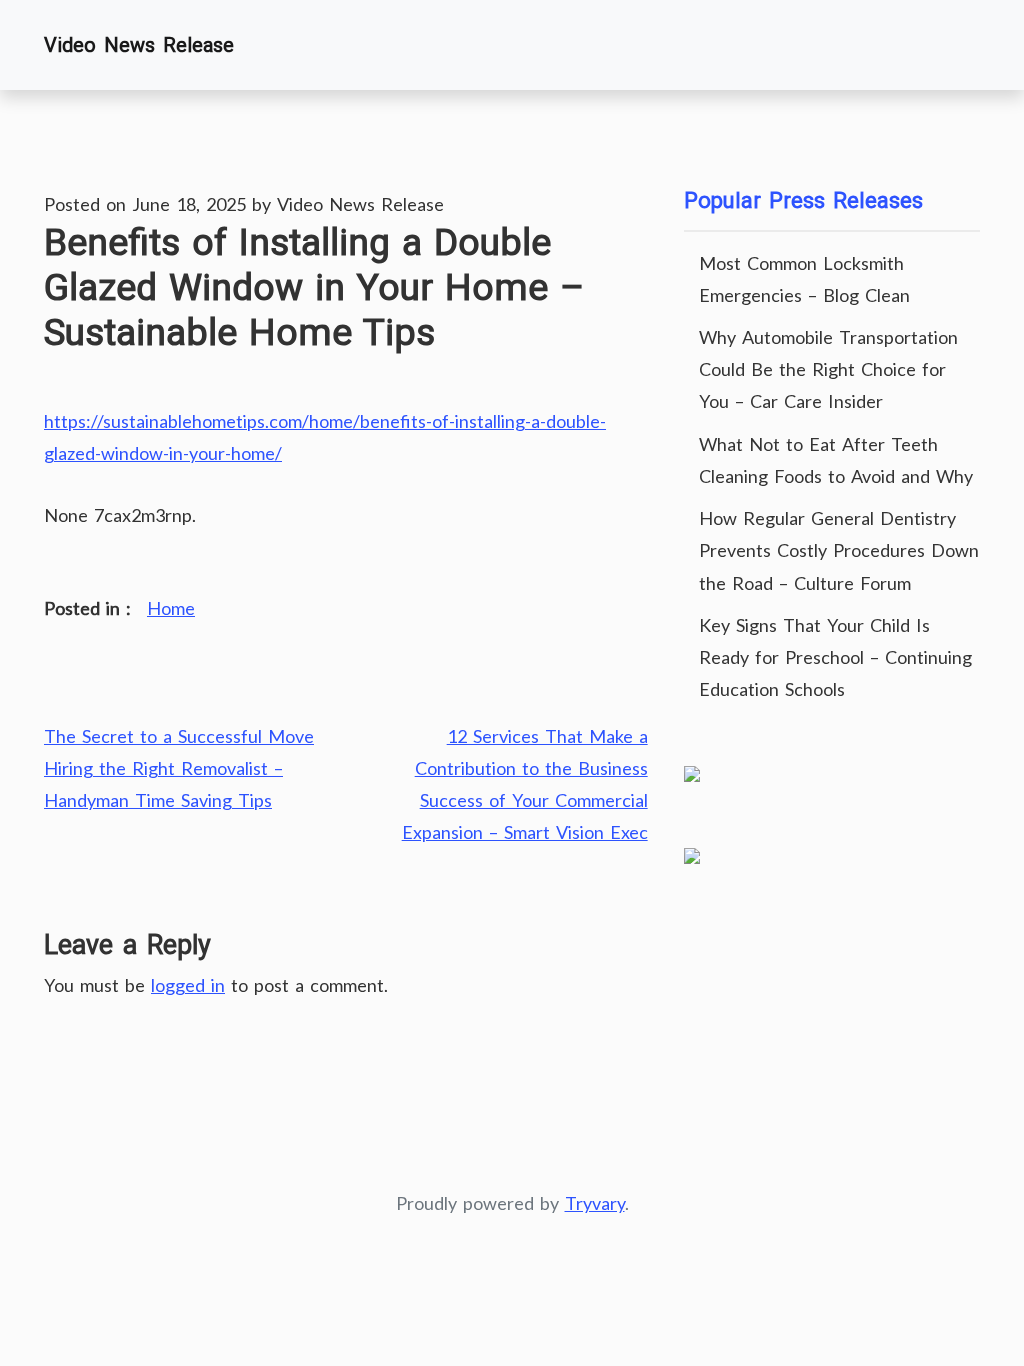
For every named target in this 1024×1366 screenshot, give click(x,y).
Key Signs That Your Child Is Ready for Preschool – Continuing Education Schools (835, 657)
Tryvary (595, 1203)
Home (171, 608)
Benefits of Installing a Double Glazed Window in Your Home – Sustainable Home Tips (314, 287)
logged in (188, 985)
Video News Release (139, 45)
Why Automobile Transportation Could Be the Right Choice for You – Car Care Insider (828, 369)
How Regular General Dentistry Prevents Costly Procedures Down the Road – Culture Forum (839, 550)
